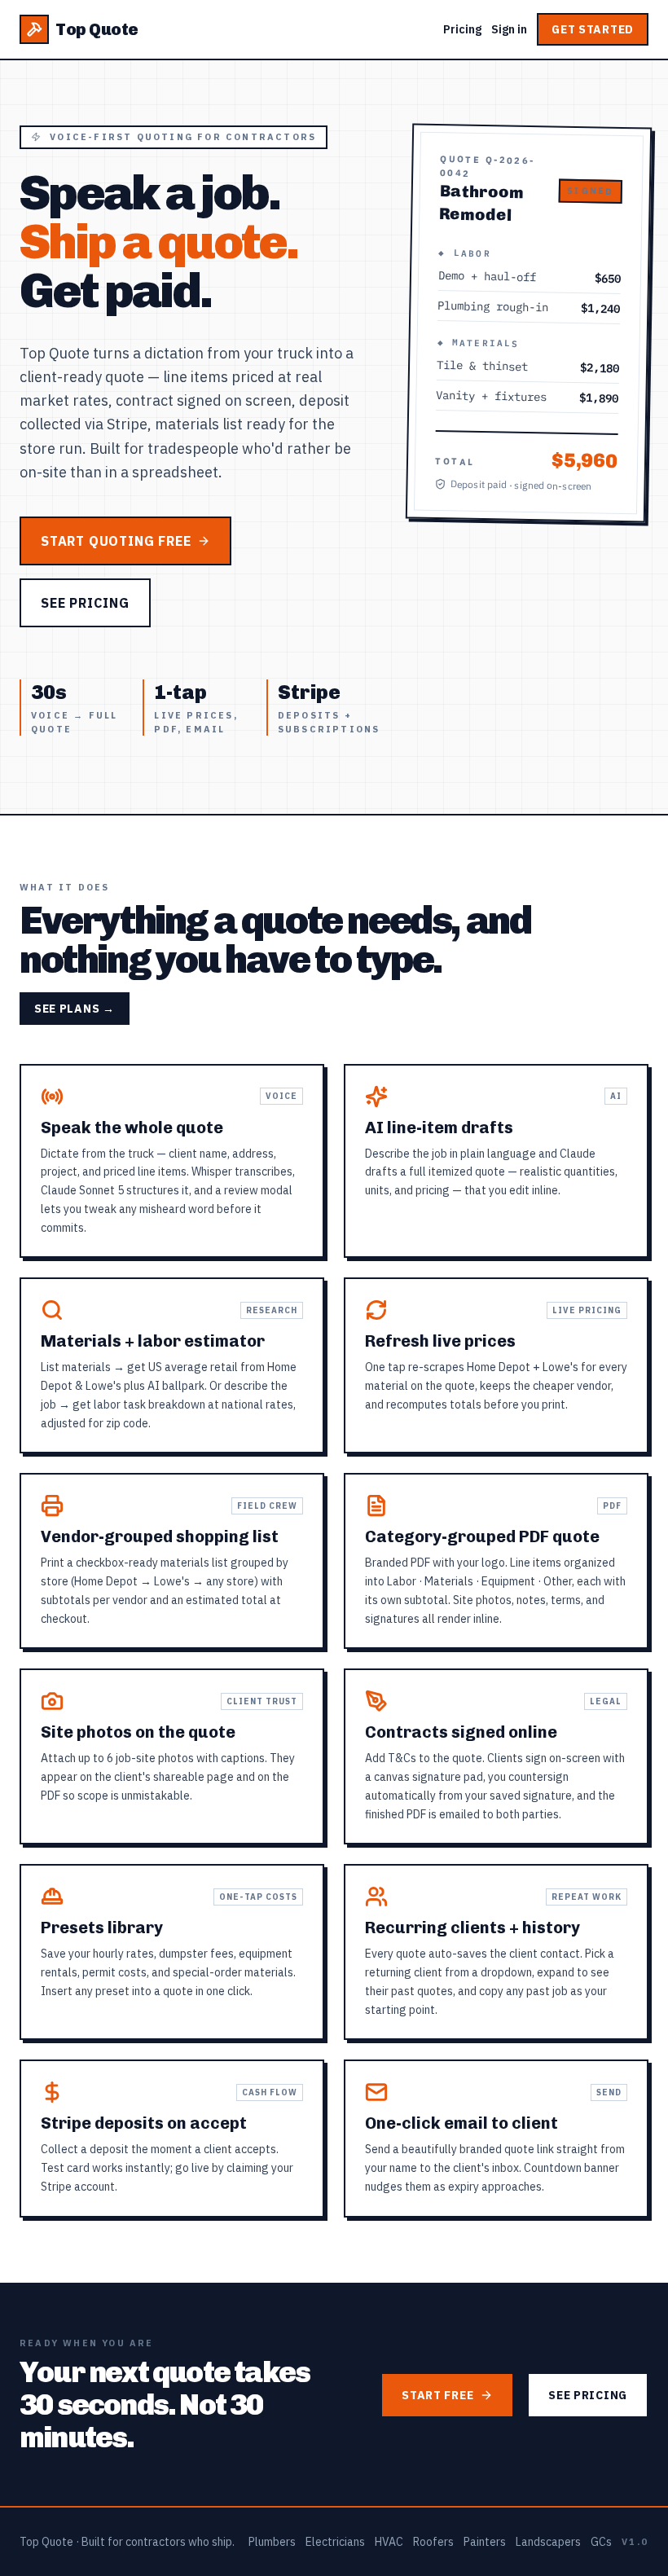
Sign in (509, 29)
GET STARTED (593, 29)
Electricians (335, 2542)
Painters (485, 2542)
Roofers (433, 2542)
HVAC (389, 2542)
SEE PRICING (85, 603)
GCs (601, 2542)
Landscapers (548, 2542)
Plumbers (272, 2542)
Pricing (462, 29)
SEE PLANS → (75, 1009)
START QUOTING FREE (116, 541)
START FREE (437, 2395)
